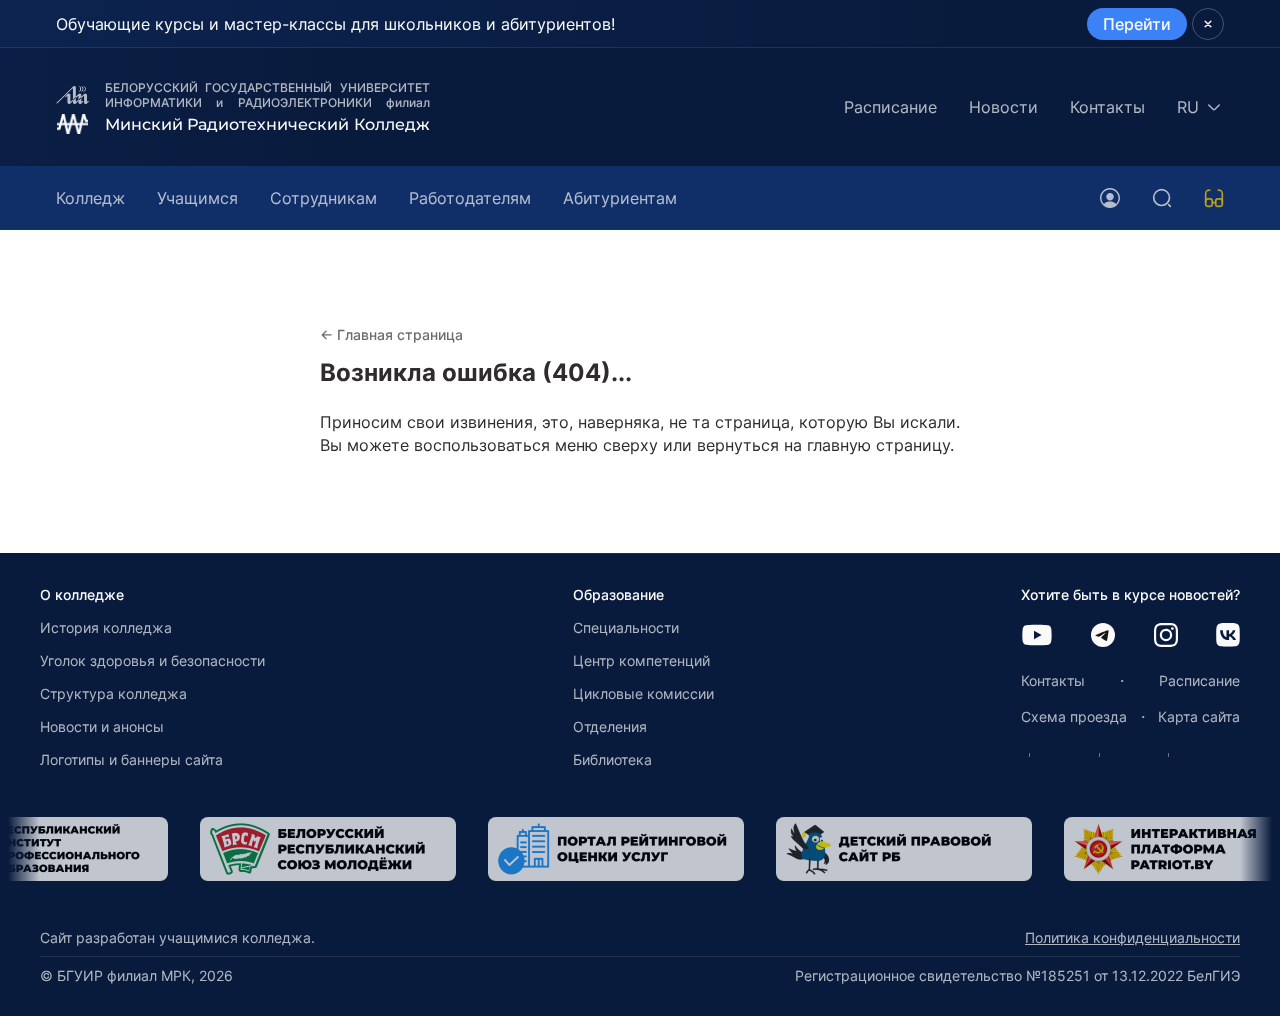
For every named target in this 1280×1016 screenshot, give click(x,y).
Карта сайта (1199, 716)
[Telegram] (1103, 636)
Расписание (890, 107)
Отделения (610, 726)
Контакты (1107, 107)
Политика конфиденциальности (1132, 937)
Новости (1003, 107)
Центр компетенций (641, 660)
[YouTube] (1037, 636)
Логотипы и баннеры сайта (131, 759)
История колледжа (106, 627)
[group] (234, 849)
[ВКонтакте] (1228, 636)
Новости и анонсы (102, 726)
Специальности (626, 627)
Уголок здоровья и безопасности (152, 660)
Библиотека (612, 759)
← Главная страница (391, 334)
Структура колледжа (113, 693)
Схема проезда (1074, 716)
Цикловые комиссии (643, 693)
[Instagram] (1166, 636)
